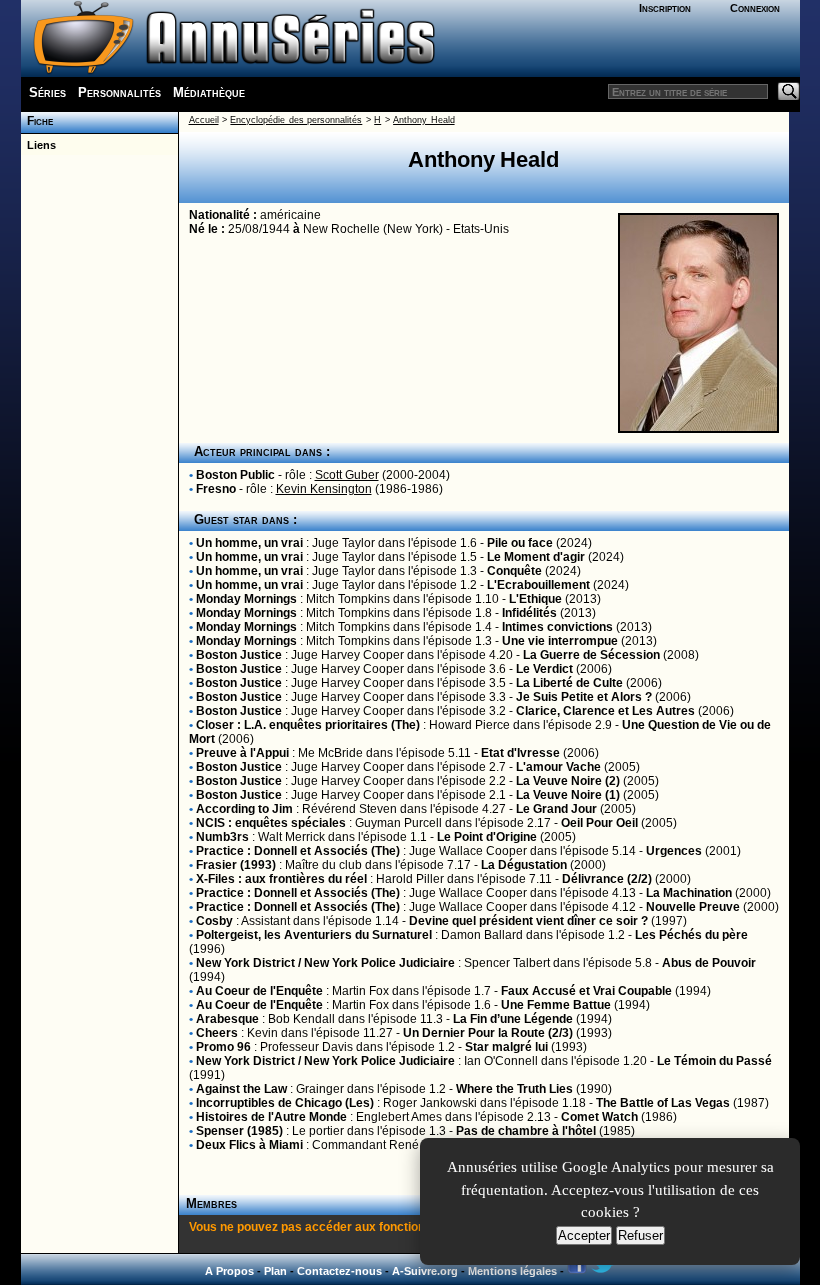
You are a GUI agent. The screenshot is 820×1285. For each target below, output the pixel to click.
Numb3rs (222, 837)
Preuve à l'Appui (242, 753)
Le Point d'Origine (487, 837)
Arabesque (227, 1019)
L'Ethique (535, 599)
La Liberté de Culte (569, 683)
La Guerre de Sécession (591, 655)
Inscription (665, 8)
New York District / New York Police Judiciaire (325, 963)
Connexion (755, 8)
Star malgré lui (506, 1047)
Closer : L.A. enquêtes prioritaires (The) (308, 725)
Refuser (640, 1235)
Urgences (674, 851)
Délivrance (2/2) (607, 879)
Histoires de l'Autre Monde (271, 1117)
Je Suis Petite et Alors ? (584, 697)
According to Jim (244, 809)
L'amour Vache (558, 767)
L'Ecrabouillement (538, 585)
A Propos (229, 1271)
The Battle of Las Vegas (663, 1103)
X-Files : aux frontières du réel (281, 879)
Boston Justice (239, 655)
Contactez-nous (339, 1271)
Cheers (217, 1033)
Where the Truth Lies (514, 1089)
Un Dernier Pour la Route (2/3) (488, 1033)
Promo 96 (223, 1047)
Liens (38, 145)
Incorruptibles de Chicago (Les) (285, 1103)
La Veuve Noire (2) (568, 781)
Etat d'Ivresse (520, 753)
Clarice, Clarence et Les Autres (605, 711)
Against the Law (241, 1089)
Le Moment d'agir (536, 557)
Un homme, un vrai (249, 543)
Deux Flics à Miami (249, 1145)
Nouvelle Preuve (693, 907)
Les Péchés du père (691, 935)
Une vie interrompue (560, 641)
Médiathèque (209, 92)
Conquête (514, 571)
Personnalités (119, 92)
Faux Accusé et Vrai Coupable (586, 991)
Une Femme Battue (556, 1005)
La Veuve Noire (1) (568, 795)
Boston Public (235, 475)
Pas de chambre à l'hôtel (526, 1131)
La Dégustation (524, 865)
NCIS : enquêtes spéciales (271, 823)
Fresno (216, 489)
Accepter (584, 1235)
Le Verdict (544, 669)
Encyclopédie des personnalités (296, 120)
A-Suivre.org (425, 1271)
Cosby (214, 921)
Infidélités (529, 613)
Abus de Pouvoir (709, 963)
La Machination (689, 893)
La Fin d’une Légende (513, 1019)
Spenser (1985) (239, 1131)
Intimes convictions (557, 627)
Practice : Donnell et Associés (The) (298, 851)
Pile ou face (520, 543)
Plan (275, 1271)
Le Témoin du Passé (714, 1061)
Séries (47, 92)
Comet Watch (599, 1117)
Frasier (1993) (236, 865)
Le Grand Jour (556, 809)
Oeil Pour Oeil (599, 823)
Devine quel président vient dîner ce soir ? (528, 921)
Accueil (204, 120)
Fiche (37, 121)
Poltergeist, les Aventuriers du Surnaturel (314, 935)
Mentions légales (512, 1271)
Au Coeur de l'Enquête (259, 991)
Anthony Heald (423, 120)
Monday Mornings (246, 599)
